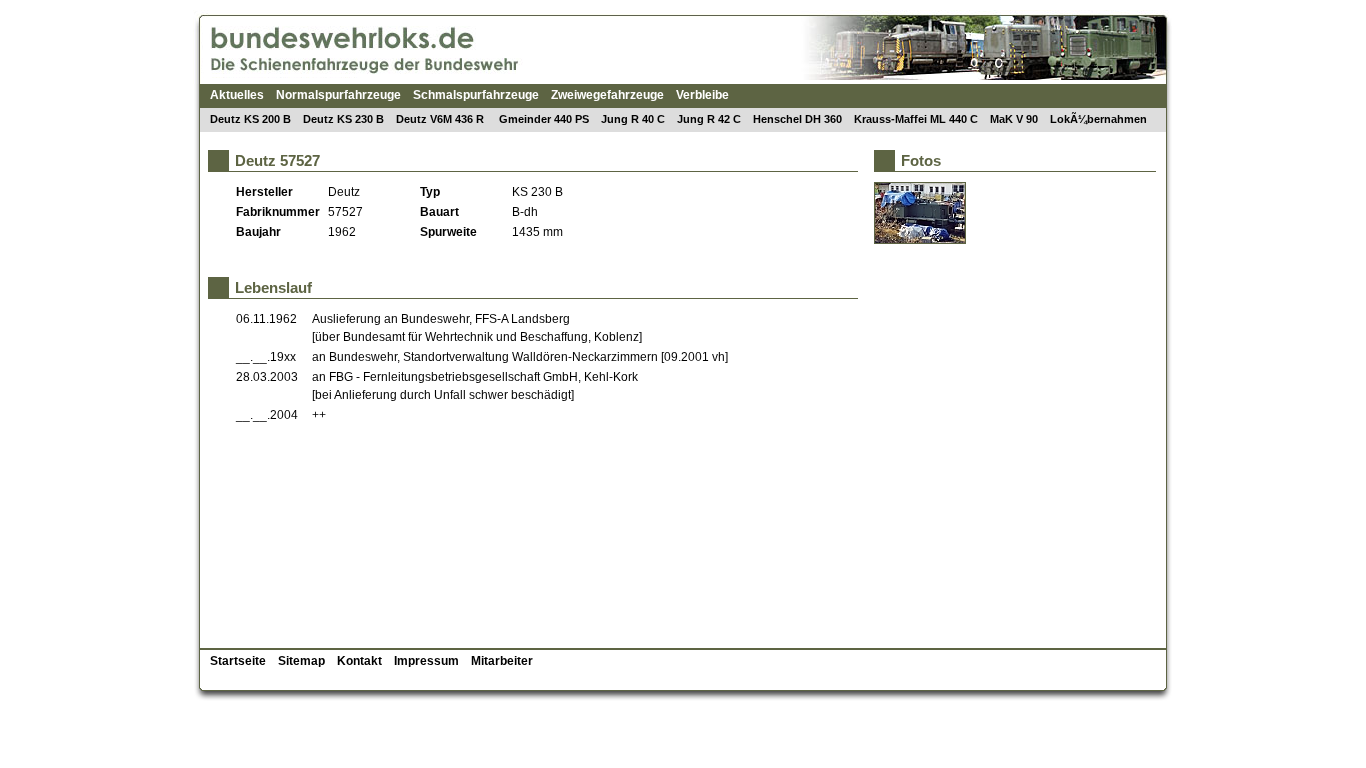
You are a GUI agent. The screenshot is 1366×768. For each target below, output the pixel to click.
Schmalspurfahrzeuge (476, 95)
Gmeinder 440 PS (544, 119)
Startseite (238, 661)
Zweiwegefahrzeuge (607, 95)
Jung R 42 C (709, 119)
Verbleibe (702, 95)
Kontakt (359, 661)
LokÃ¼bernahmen (1098, 119)
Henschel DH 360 (797, 119)
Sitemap (301, 661)
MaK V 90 (1014, 119)
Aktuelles (237, 95)
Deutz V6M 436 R (441, 119)
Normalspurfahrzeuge (338, 95)
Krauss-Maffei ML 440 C (916, 119)
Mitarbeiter (502, 661)
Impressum (426, 661)
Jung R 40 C (633, 119)
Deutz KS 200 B (250, 119)
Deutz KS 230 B (343, 119)
